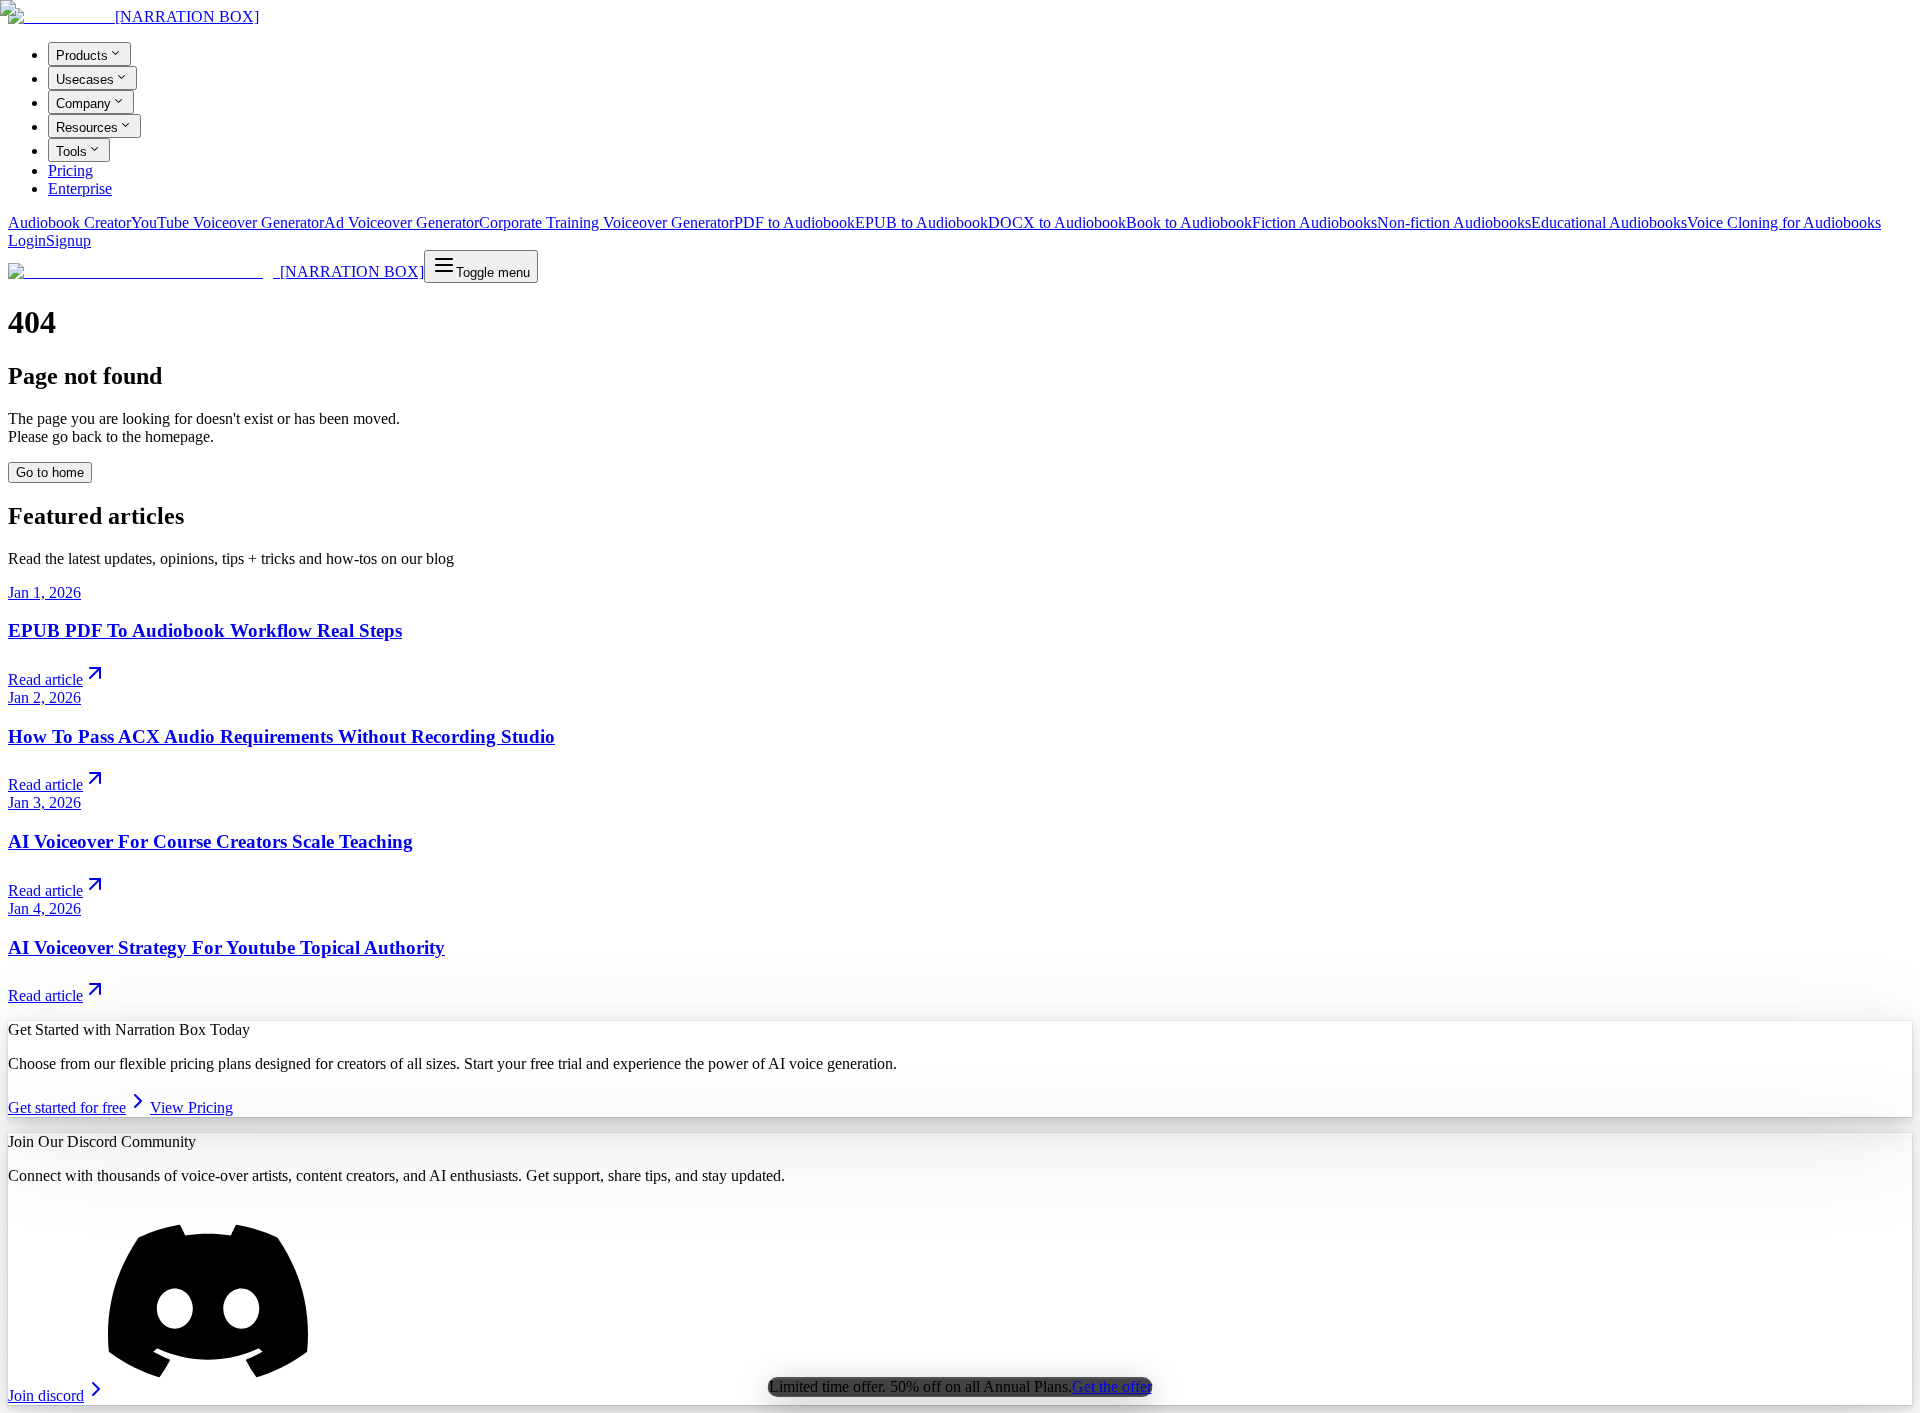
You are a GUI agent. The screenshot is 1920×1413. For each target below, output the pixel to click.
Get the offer (1112, 1386)
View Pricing (191, 1107)
